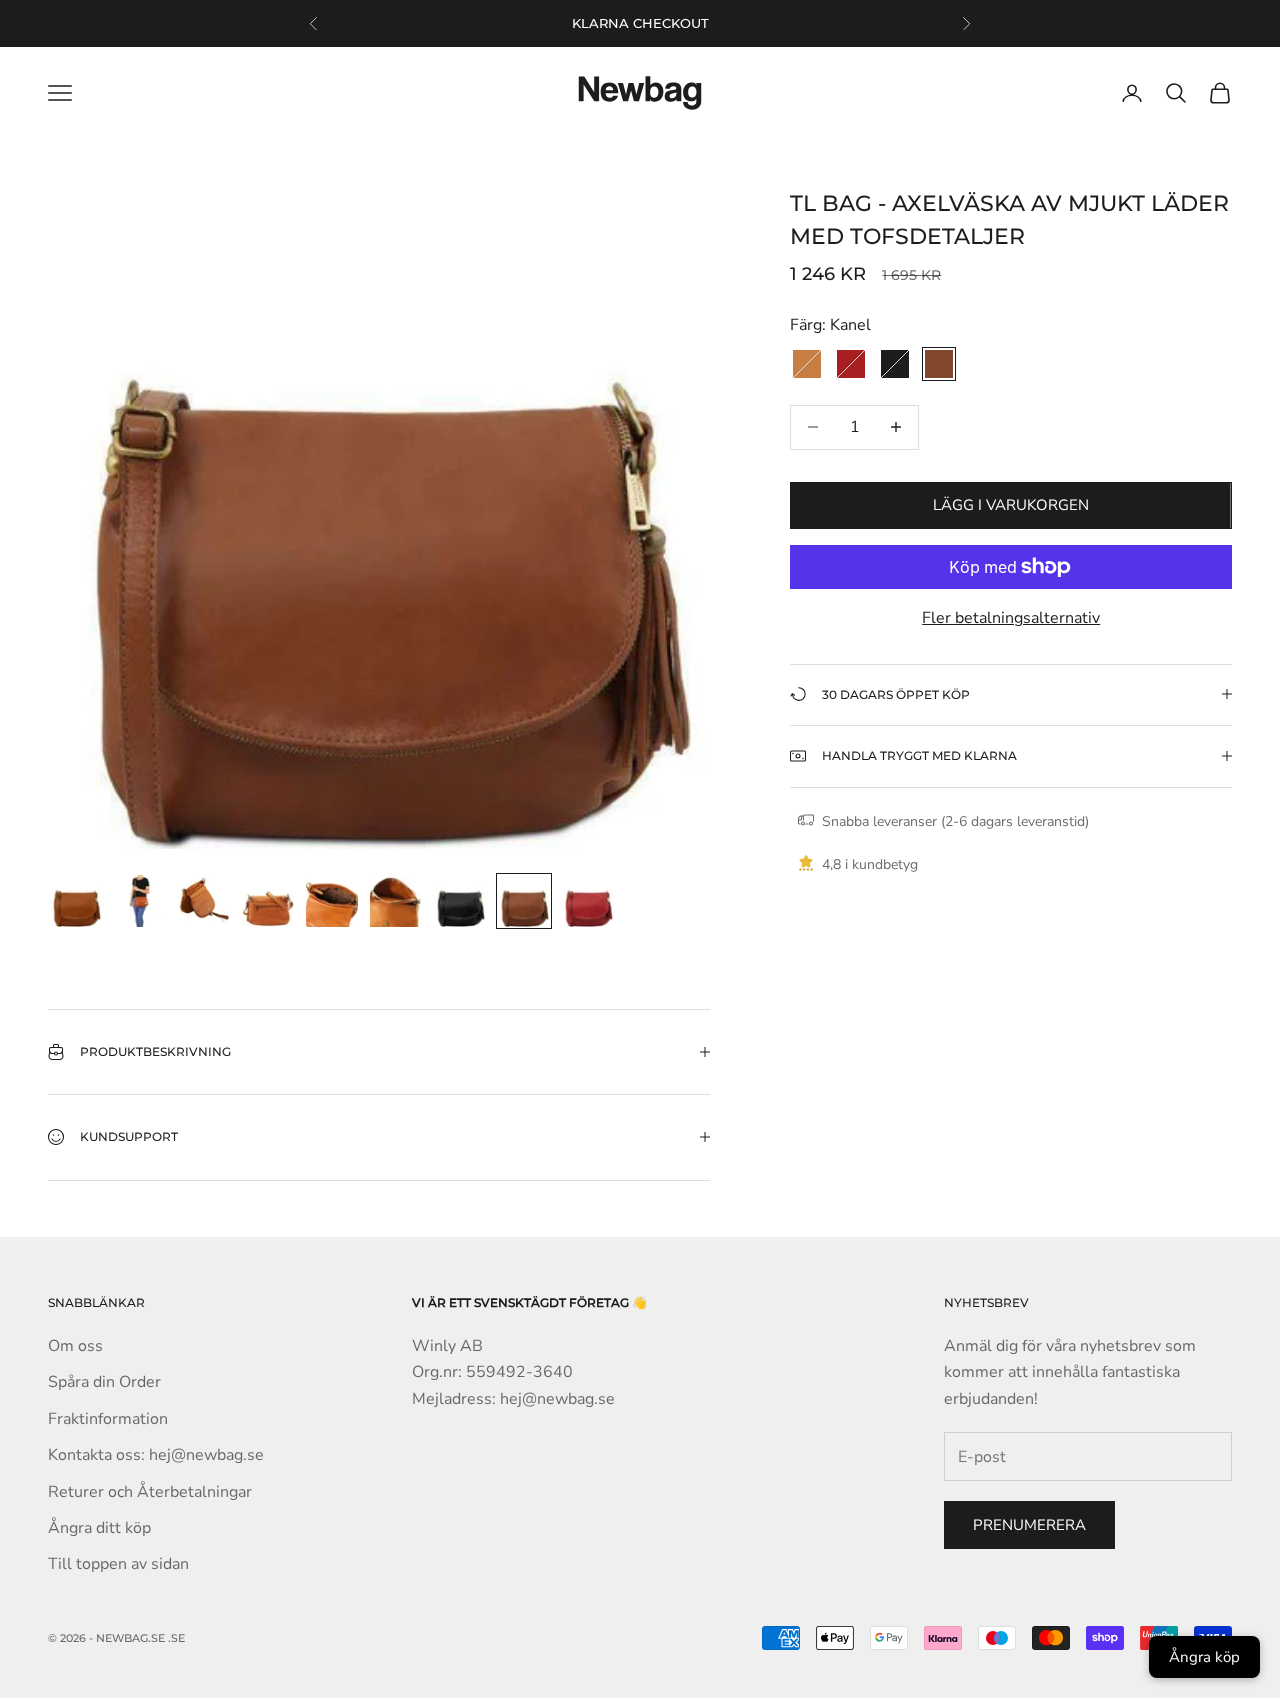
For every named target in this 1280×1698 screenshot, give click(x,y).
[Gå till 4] (268, 901)
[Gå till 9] (588, 901)
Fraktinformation (108, 1419)
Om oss (75, 1346)
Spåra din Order (104, 1382)
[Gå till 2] (140, 901)
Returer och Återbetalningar (150, 1492)
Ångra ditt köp (99, 1528)
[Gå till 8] (524, 901)
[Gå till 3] (204, 901)
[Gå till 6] (396, 901)
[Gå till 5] (332, 901)
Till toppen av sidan (118, 1564)
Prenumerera (1029, 1525)
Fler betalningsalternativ (1011, 618)
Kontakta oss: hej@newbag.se (156, 1455)
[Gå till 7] (460, 901)
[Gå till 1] (76, 901)
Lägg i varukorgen (1011, 505)
